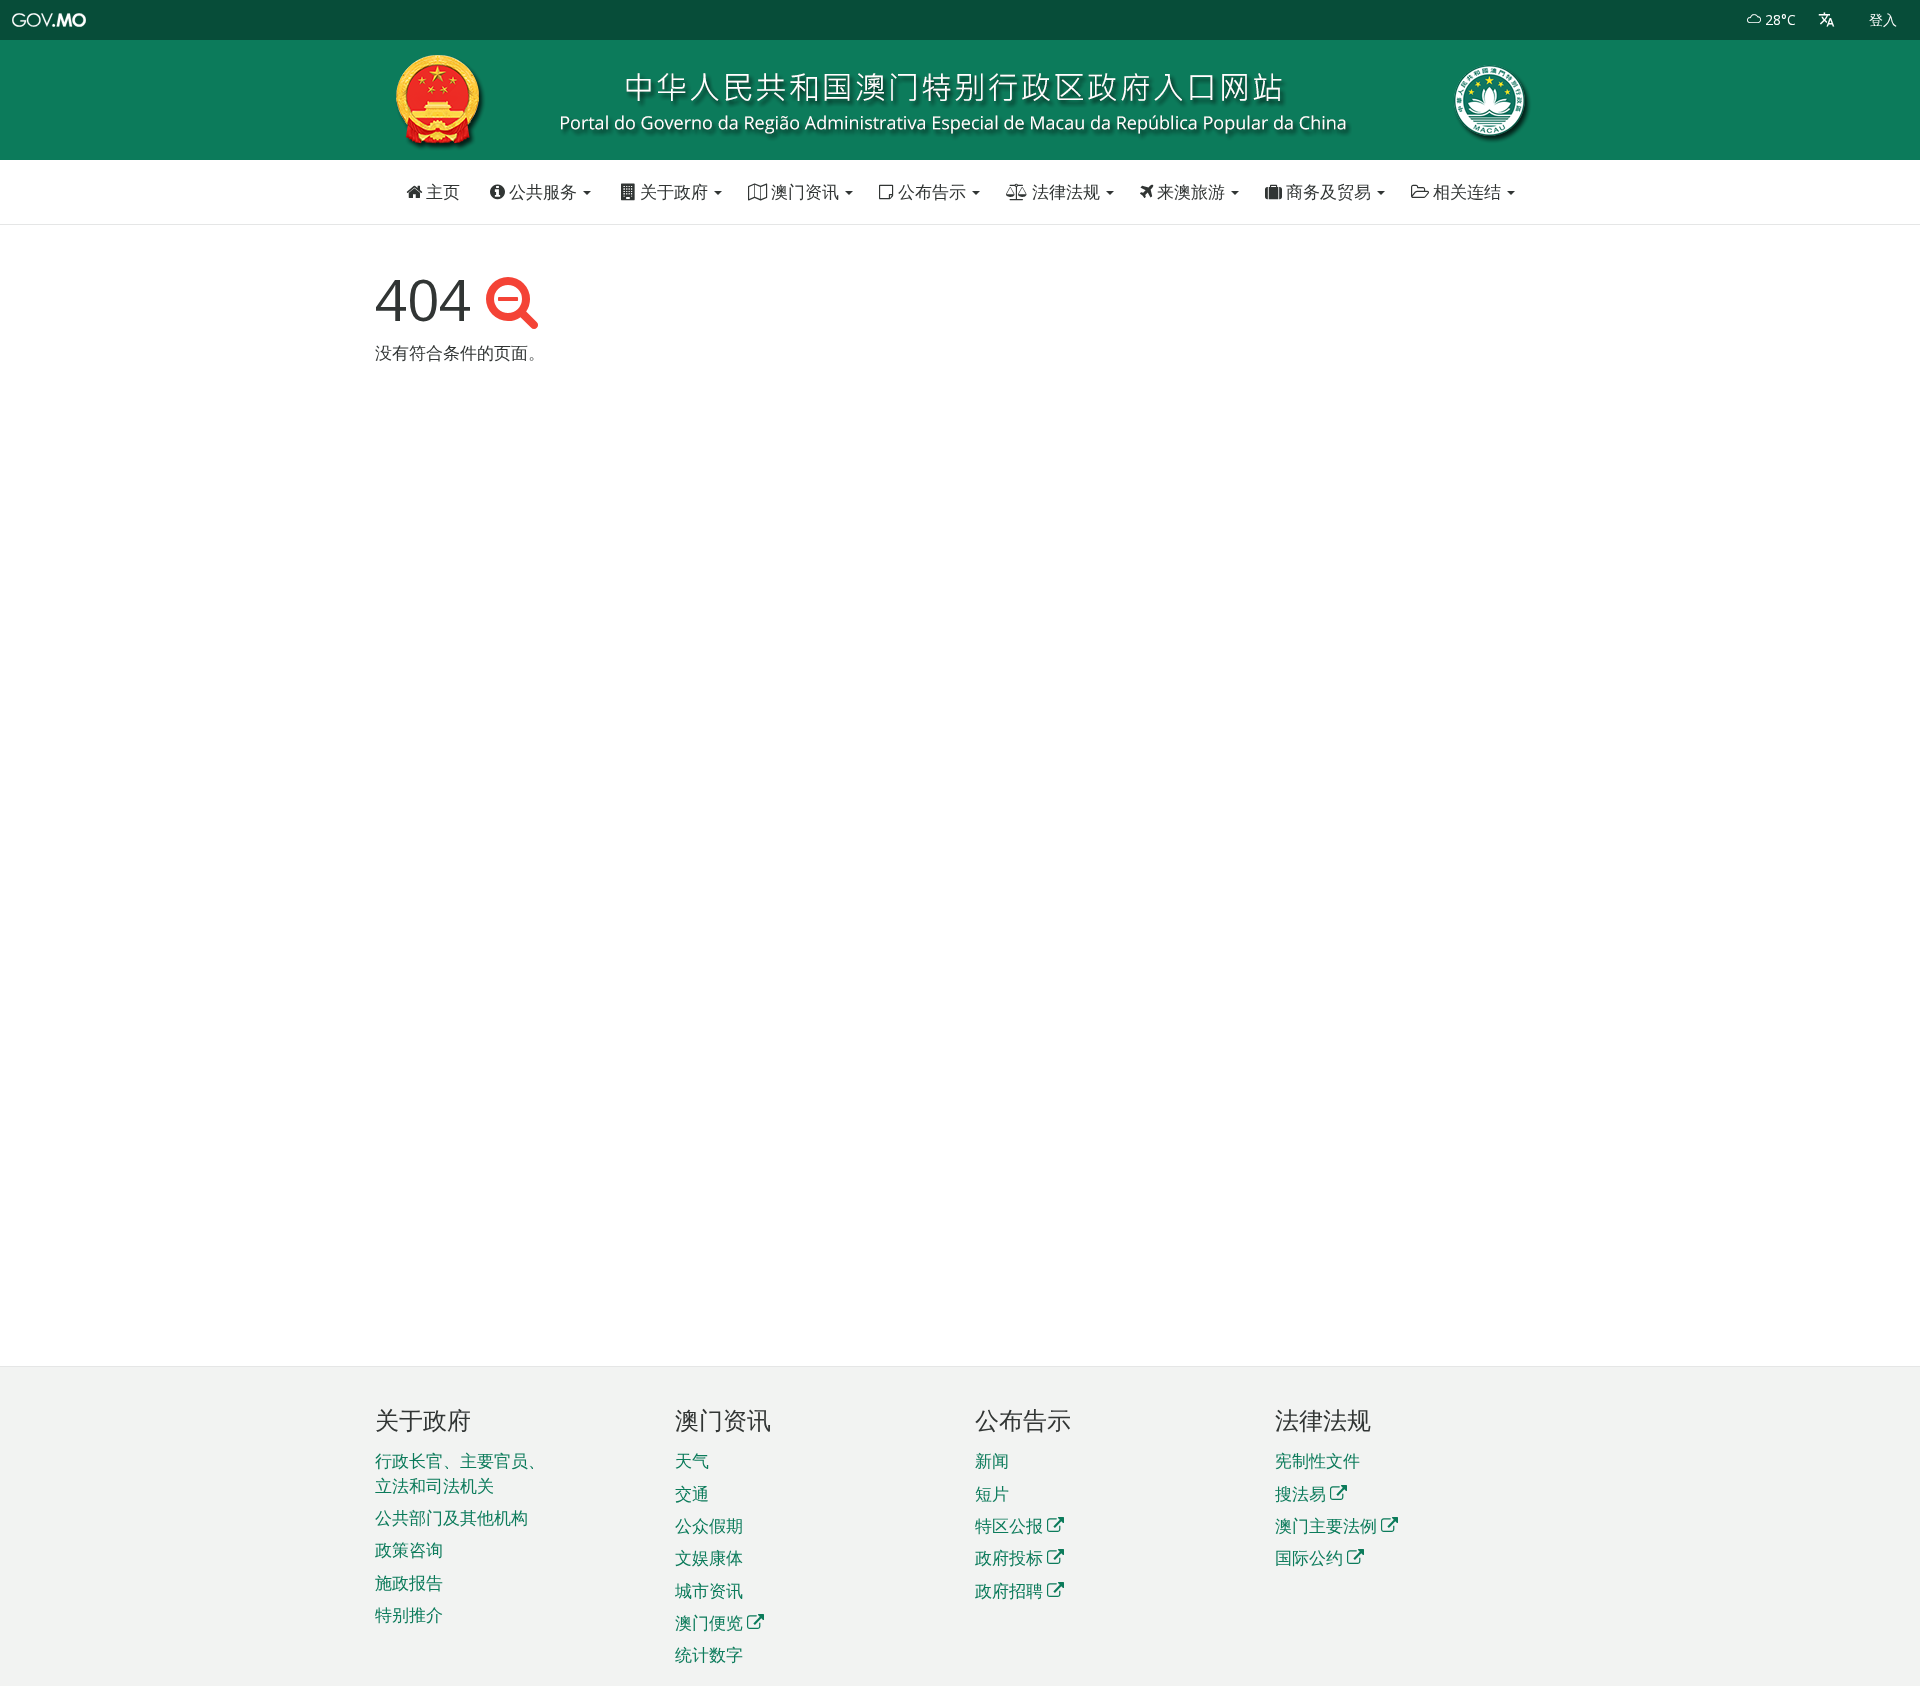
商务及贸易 (1328, 191)
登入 (1883, 19)
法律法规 (1066, 191)
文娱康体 (709, 1557)
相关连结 (1467, 191)
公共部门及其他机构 (451, 1517)
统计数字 (709, 1654)
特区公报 (1009, 1525)
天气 (692, 1460)
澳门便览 (709, 1622)
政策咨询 (409, 1549)
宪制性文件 (1317, 1460)
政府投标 (1009, 1557)
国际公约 (1309, 1557)
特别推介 (409, 1614)
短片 (992, 1493)
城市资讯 (709, 1590)
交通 (692, 1493)
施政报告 (409, 1582)
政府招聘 (1009, 1590)
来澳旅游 (1191, 191)
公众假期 (709, 1525)
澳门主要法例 (1326, 1525)
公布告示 (932, 191)
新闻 (992, 1460)
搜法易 (1300, 1493)
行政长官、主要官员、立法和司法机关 (460, 1472)
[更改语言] (1826, 20)
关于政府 (674, 191)
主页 (441, 191)
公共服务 (543, 191)
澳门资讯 (805, 191)
